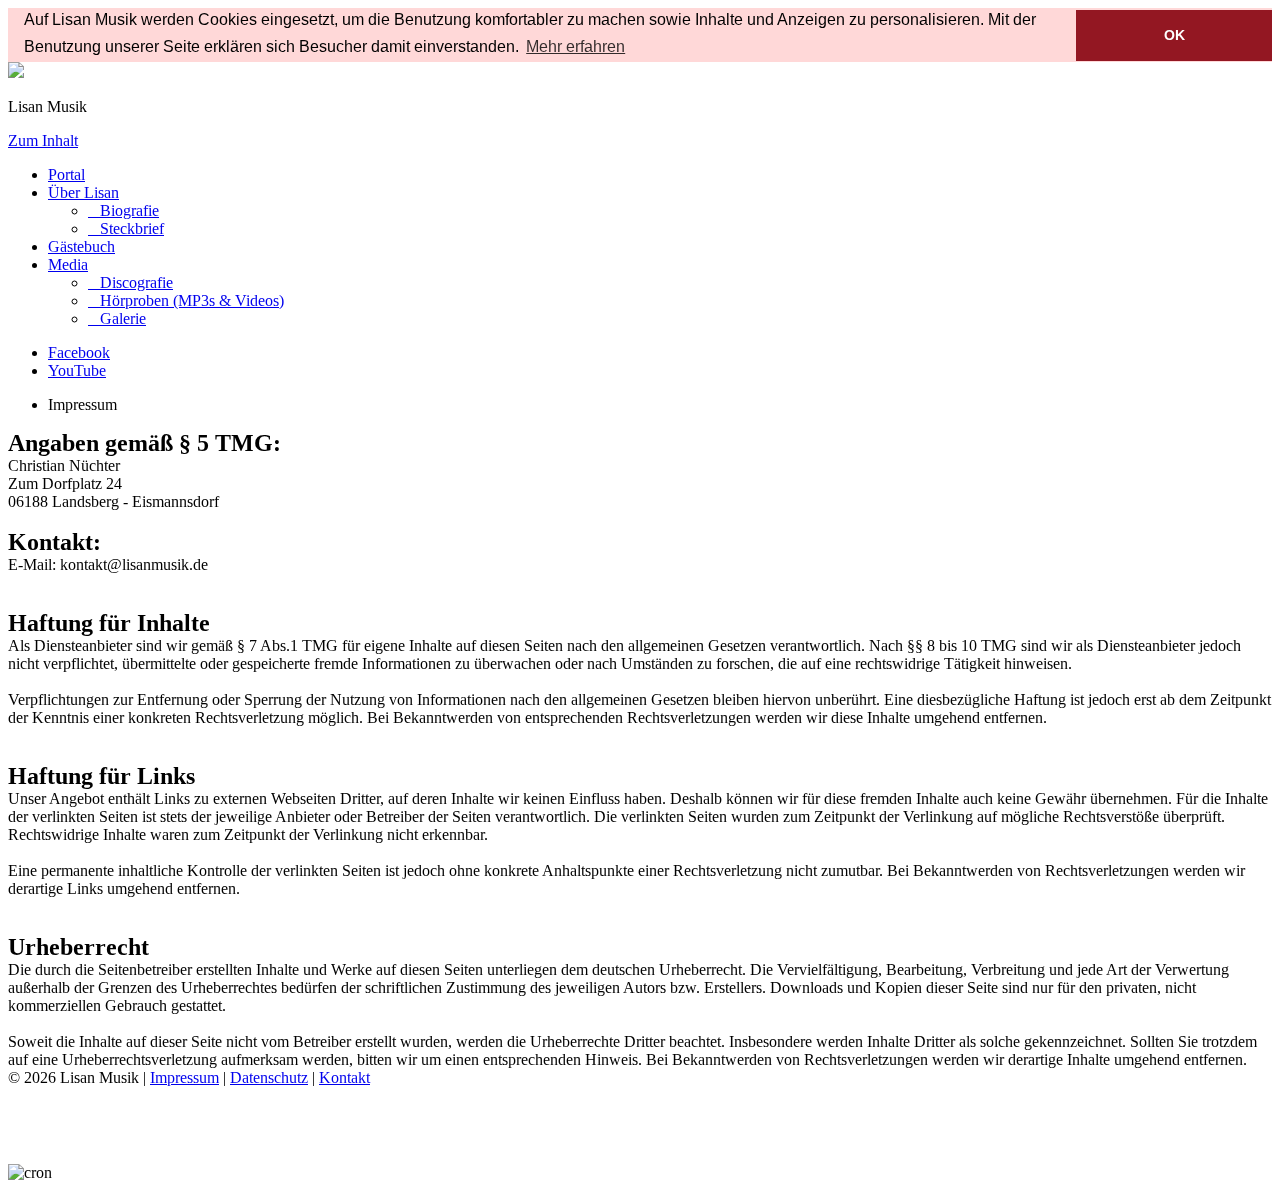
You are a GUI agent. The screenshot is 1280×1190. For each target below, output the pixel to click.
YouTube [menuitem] (77, 370)
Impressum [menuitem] (184, 1077)
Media (68, 264)
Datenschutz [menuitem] (269, 1077)
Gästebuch (81, 246)
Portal (66, 174)
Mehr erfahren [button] (575, 46)
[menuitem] (123, 210)
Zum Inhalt (43, 140)
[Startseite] (16, 72)
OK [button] (1174, 35)
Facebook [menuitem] (79, 352)
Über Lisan (83, 192)
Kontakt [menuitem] (344, 1077)
